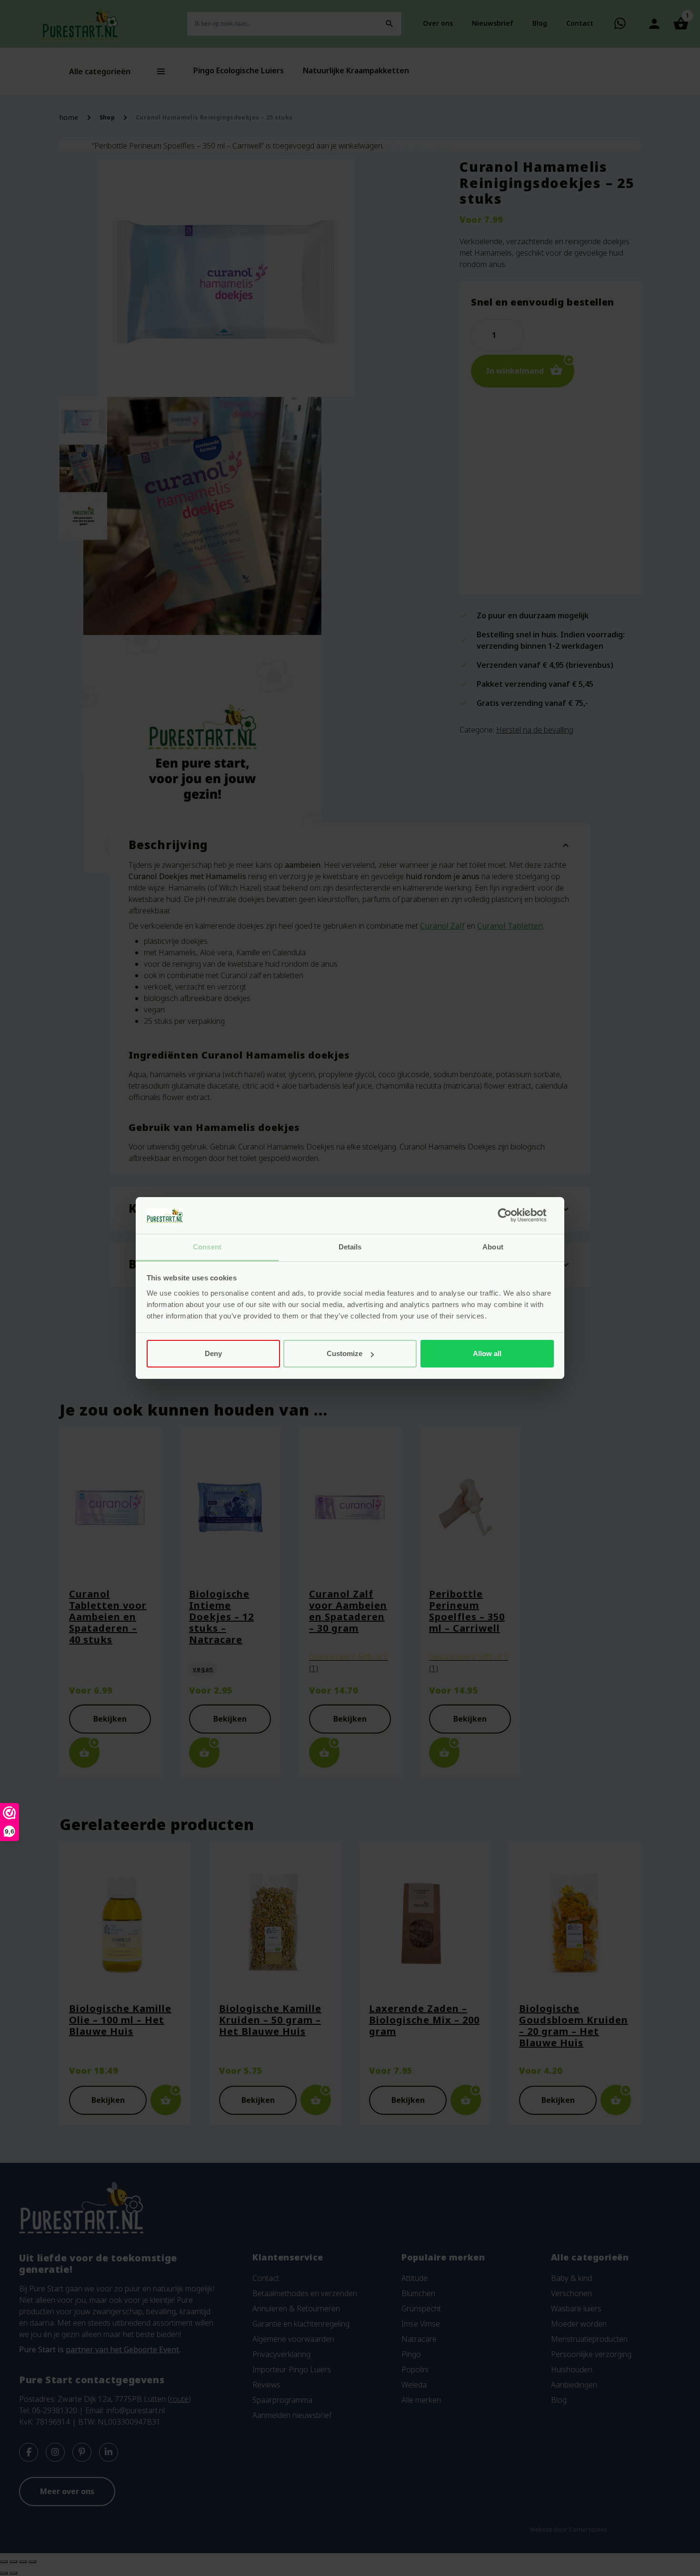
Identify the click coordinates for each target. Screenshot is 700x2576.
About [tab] (493, 1247)
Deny (213, 1353)
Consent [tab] (207, 1247)
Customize (345, 1353)
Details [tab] (350, 1247)
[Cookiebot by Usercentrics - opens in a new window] (512, 1216)
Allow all (487, 1353)
